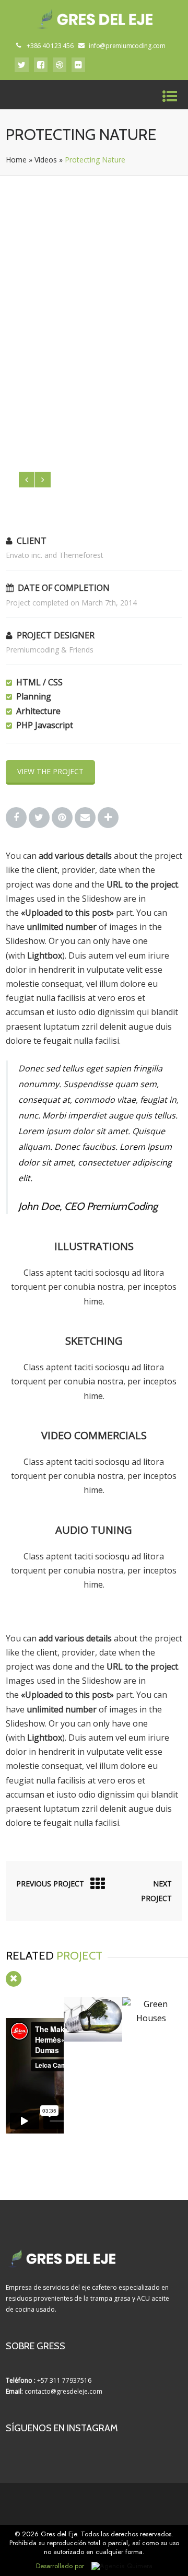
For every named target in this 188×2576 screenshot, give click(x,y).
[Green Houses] (151, 2018)
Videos (46, 160)
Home (16, 160)
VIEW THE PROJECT (50, 771)
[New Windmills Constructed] (93, 2038)
